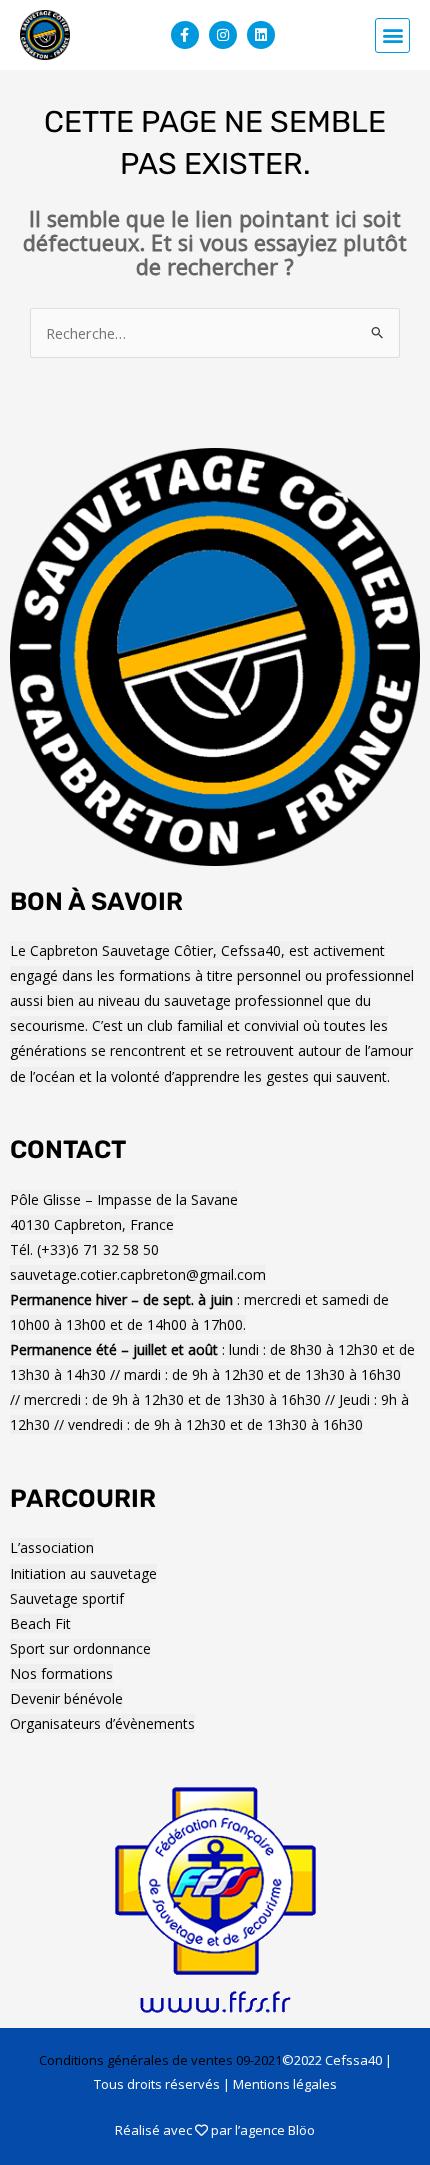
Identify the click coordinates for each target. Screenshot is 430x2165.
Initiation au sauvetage (83, 1573)
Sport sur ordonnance (80, 1648)
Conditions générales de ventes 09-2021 (160, 2060)
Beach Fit (40, 1623)
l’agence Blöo (275, 2130)
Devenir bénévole (66, 1698)
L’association (52, 1547)
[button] (392, 35)
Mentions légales (285, 2084)
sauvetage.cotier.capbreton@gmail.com (138, 1274)
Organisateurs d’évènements (102, 1723)
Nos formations (61, 1673)
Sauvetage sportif (67, 1598)
